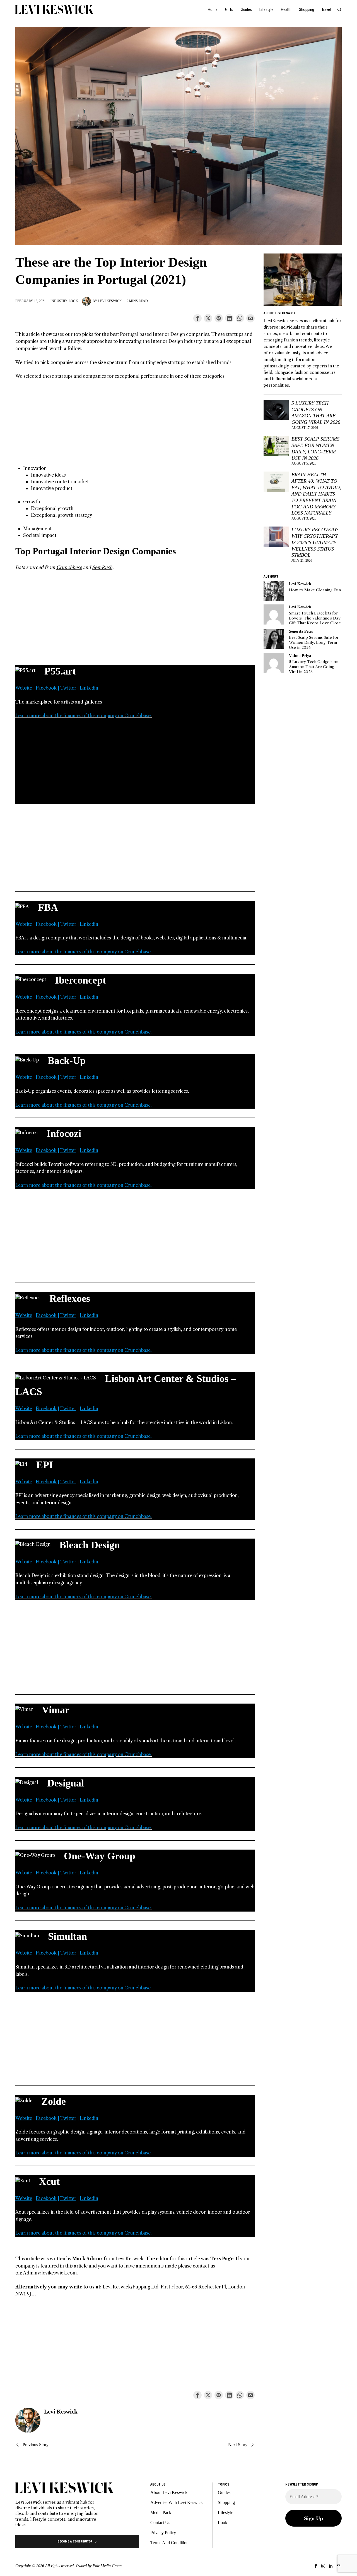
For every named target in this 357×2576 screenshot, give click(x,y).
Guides (224, 2492)
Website (24, 688)
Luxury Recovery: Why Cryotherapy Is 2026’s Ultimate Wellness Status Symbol (315, 542)
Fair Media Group (107, 2566)
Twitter (68, 688)
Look (73, 301)
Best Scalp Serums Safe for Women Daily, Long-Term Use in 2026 (315, 449)
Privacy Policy (163, 2533)
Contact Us (160, 2523)
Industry (59, 301)
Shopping (226, 2502)
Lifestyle (225, 2512)
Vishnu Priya (300, 656)
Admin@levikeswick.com (50, 2273)
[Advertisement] (135, 426)
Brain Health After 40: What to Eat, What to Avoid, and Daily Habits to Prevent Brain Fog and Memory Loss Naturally (316, 494)
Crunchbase (69, 567)
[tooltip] (197, 318)
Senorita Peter (301, 631)
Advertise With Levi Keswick (177, 2502)
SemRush (102, 567)
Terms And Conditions (170, 2543)
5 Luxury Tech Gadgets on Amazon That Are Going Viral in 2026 (316, 413)
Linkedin (89, 688)
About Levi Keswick (169, 2492)
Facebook (46, 688)
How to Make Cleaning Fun (315, 590)
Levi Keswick (110, 301)
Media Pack (161, 2512)
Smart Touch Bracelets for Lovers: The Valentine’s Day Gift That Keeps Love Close (315, 618)
